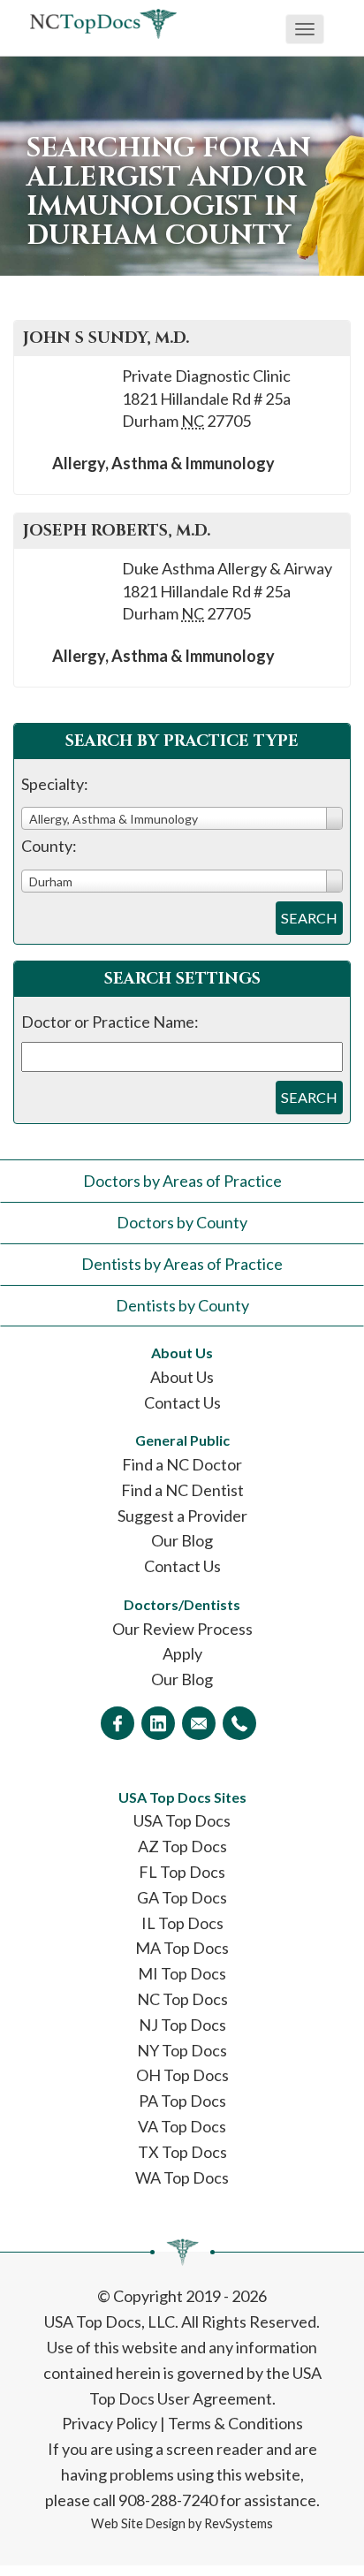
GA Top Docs (182, 1897)
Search (309, 918)
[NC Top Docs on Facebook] (118, 1723)
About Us (182, 1377)
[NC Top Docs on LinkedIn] (158, 1723)
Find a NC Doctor (182, 1464)
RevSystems (239, 2523)
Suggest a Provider (182, 1516)
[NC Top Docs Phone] (239, 1723)
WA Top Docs (182, 2177)
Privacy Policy (110, 2423)
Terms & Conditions (235, 2423)
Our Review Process (182, 1629)
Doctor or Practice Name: (110, 1022)
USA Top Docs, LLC (110, 2321)
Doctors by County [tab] (182, 1222)
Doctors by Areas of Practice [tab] (182, 1181)
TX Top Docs (182, 2152)
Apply (182, 1653)
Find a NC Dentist (182, 1490)
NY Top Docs (182, 2050)
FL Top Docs (182, 1872)
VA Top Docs (182, 2126)
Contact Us (182, 1402)
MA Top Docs (182, 1948)
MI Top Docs (182, 1973)
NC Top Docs (182, 1999)
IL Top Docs (182, 1923)
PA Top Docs (182, 2101)
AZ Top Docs (182, 1846)
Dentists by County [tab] (182, 1305)
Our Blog (182, 1540)
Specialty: (55, 784)
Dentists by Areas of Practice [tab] (182, 1264)
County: (49, 846)
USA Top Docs (182, 1820)
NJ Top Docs (182, 2025)
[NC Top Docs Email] (199, 1723)
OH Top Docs (182, 2075)
